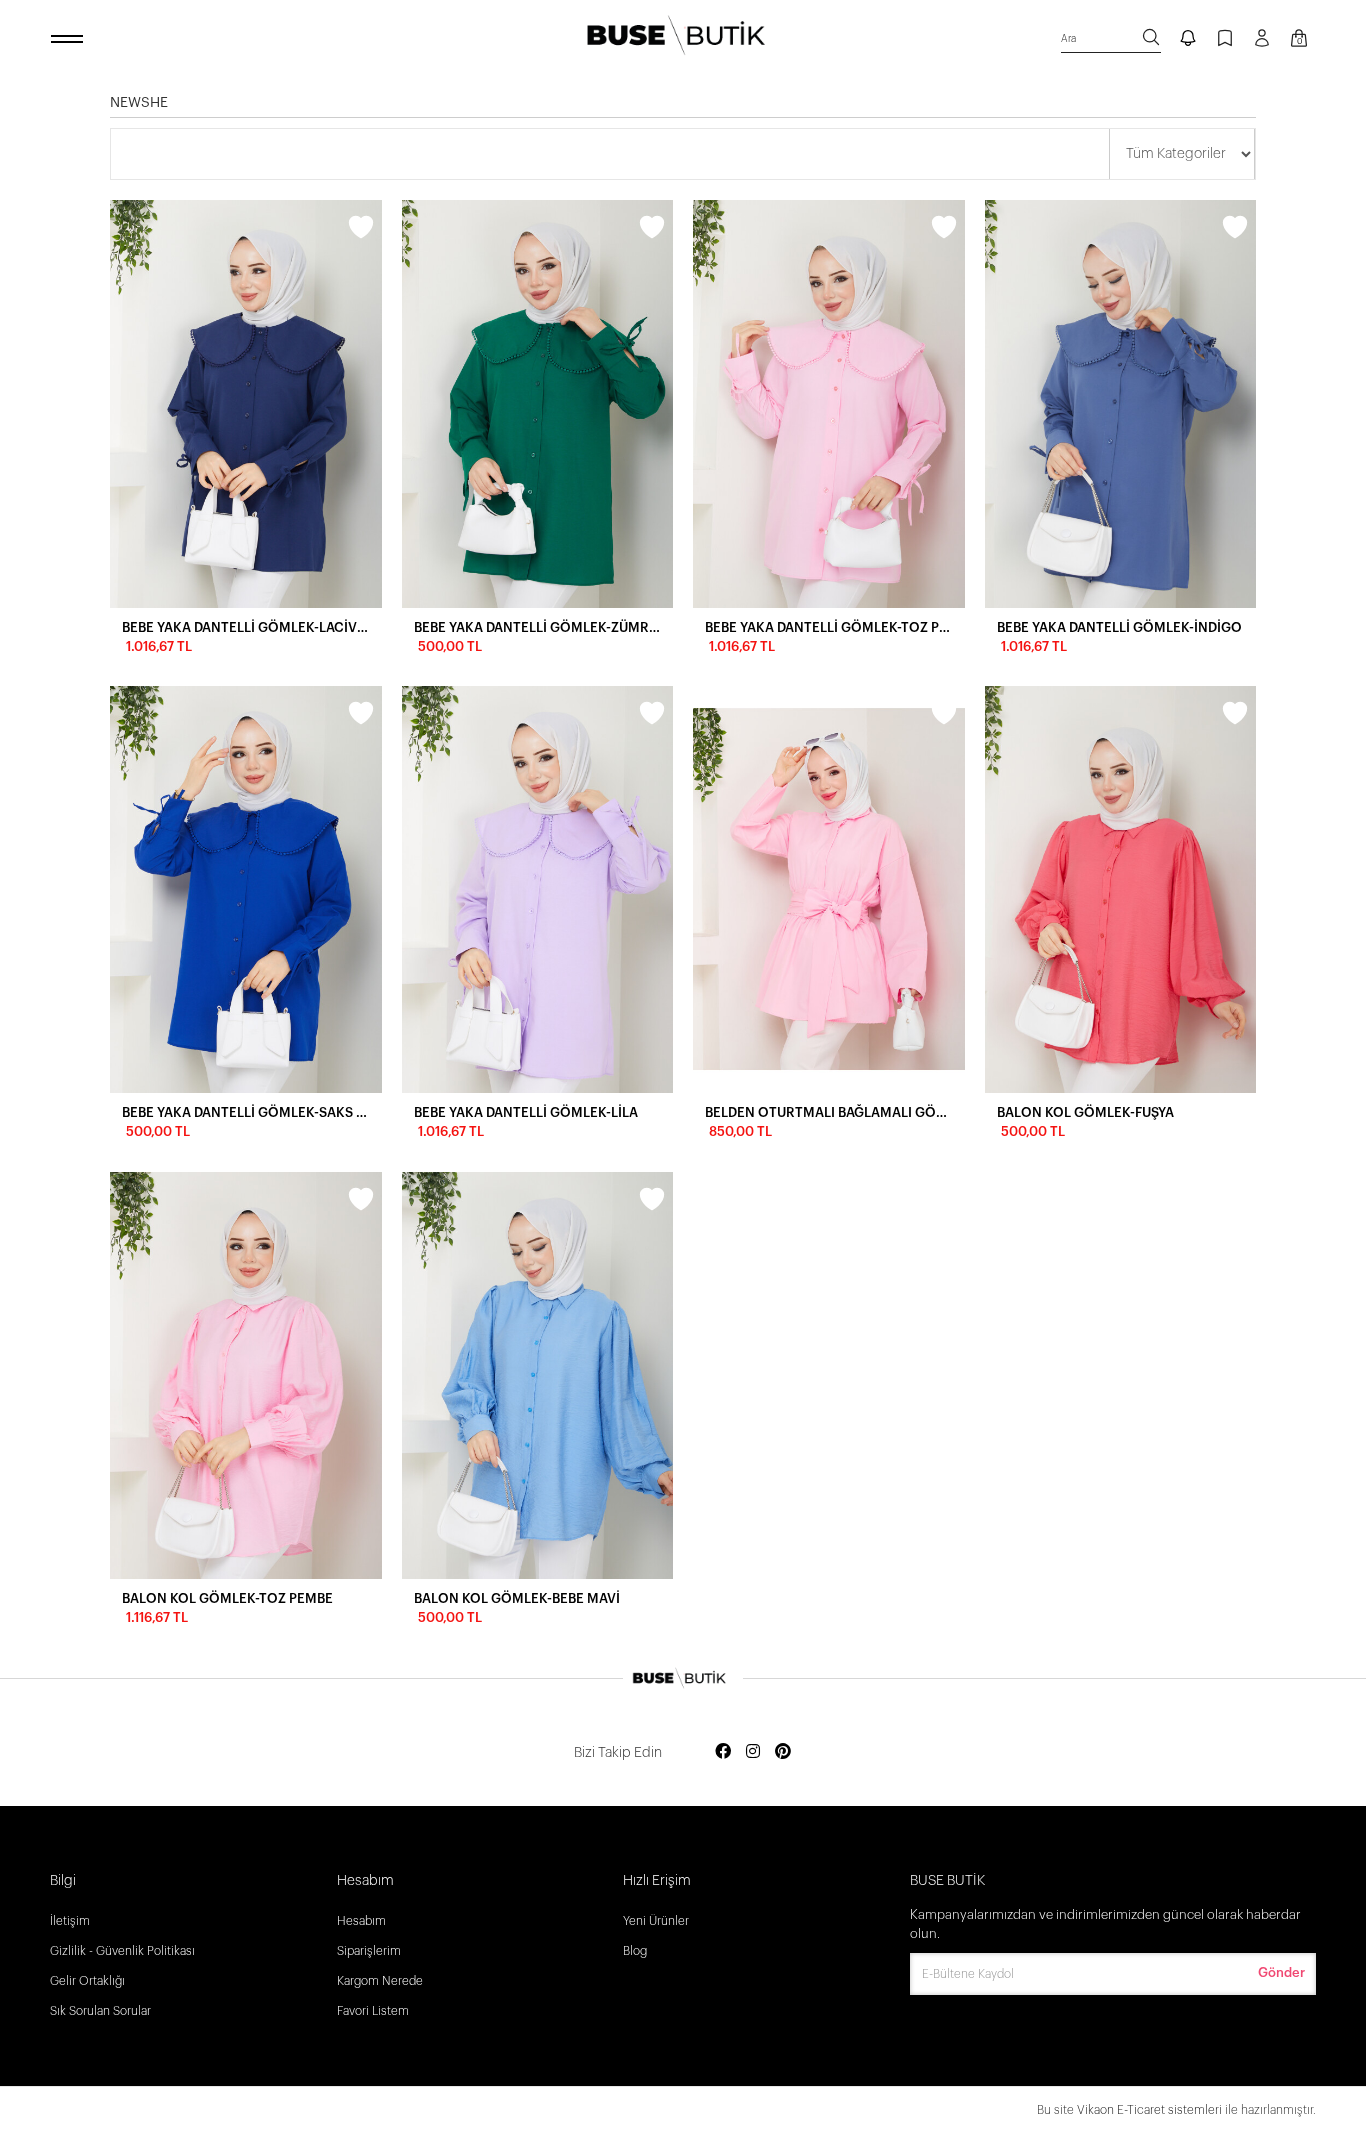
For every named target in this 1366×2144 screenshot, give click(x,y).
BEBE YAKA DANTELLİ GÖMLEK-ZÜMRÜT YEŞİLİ (538, 627)
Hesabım (361, 1921)
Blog (635, 1951)
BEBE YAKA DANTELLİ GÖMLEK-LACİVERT (246, 627)
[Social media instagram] (753, 1752)
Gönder (1281, 1972)
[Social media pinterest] (783, 1752)
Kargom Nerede (380, 1981)
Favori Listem (373, 2011)
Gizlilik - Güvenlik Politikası (122, 1951)
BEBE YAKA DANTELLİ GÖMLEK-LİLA (526, 1112)
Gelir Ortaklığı (87, 1981)
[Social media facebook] (723, 1752)
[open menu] (70, 40)
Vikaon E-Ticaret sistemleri (1149, 2110)
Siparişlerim (369, 1951)
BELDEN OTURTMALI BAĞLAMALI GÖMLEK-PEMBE (829, 1112)
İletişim (70, 1921)
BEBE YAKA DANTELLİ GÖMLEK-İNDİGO (1119, 627)
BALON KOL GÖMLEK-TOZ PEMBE (227, 1598)
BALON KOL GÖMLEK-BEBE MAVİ (517, 1598)
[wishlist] (361, 230)
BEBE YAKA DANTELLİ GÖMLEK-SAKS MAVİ (246, 1112)
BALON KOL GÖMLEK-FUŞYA (1085, 1112)
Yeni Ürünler (656, 1921)
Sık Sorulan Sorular (100, 2011)
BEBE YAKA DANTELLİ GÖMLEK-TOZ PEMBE (829, 627)
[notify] (1188, 40)
